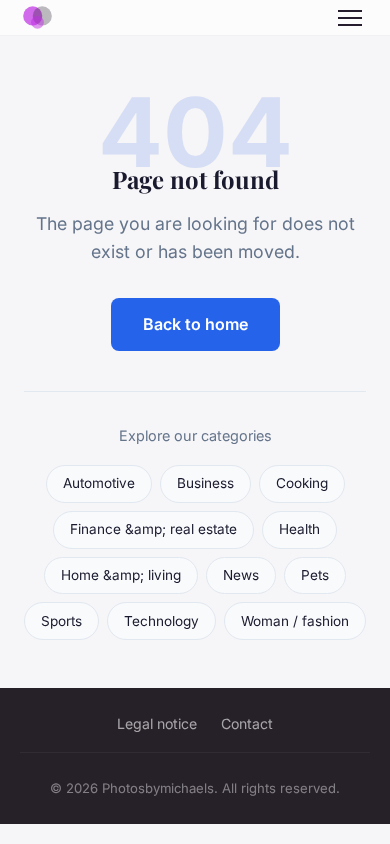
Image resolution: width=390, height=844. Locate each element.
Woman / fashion (295, 621)
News (241, 575)
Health (299, 529)
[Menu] (350, 18)
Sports (61, 621)
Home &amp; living (121, 575)
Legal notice (157, 723)
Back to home (195, 324)
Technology (161, 621)
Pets (315, 575)
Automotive (99, 483)
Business (205, 483)
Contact (247, 723)
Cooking (302, 483)
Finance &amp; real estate (153, 529)
